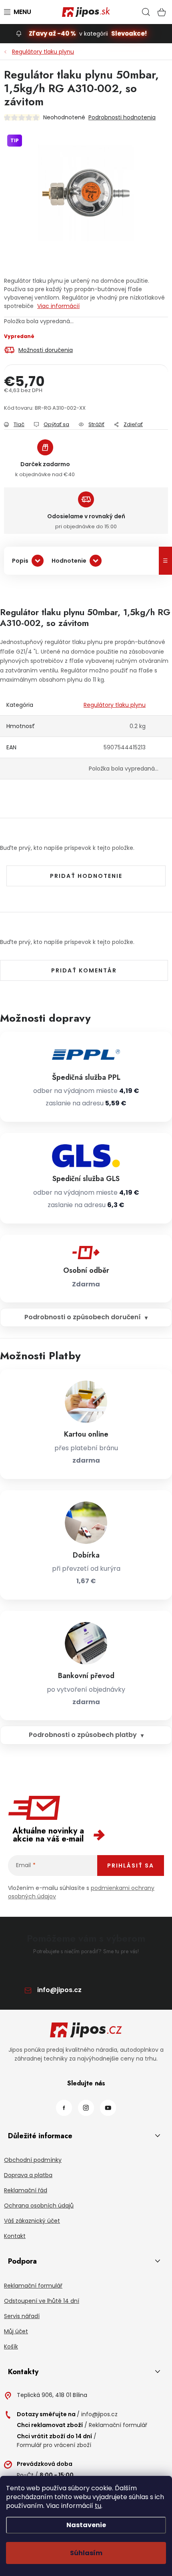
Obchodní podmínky (33, 2160)
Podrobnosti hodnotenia (122, 117)
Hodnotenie (69, 561)
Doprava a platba (28, 2175)
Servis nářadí (22, 2316)
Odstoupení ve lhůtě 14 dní (42, 2301)
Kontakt (15, 2236)
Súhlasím (86, 2553)
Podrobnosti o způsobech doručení (83, 1317)
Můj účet (16, 2331)
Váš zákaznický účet (32, 2221)
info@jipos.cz (59, 1990)
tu (98, 2506)
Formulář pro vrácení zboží (54, 2445)
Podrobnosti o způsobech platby (83, 1735)
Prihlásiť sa (131, 1866)
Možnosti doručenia (46, 350)
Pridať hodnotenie (86, 876)
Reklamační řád (26, 2190)
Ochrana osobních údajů (39, 2206)
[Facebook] (64, 2108)
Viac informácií (58, 306)
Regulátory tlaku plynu (115, 705)
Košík (11, 2347)
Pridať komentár (84, 970)
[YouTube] (108, 2108)
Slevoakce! (129, 33)
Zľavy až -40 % (52, 33)
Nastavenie (86, 2525)
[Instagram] (86, 2108)
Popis (20, 561)
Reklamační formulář (33, 2286)
